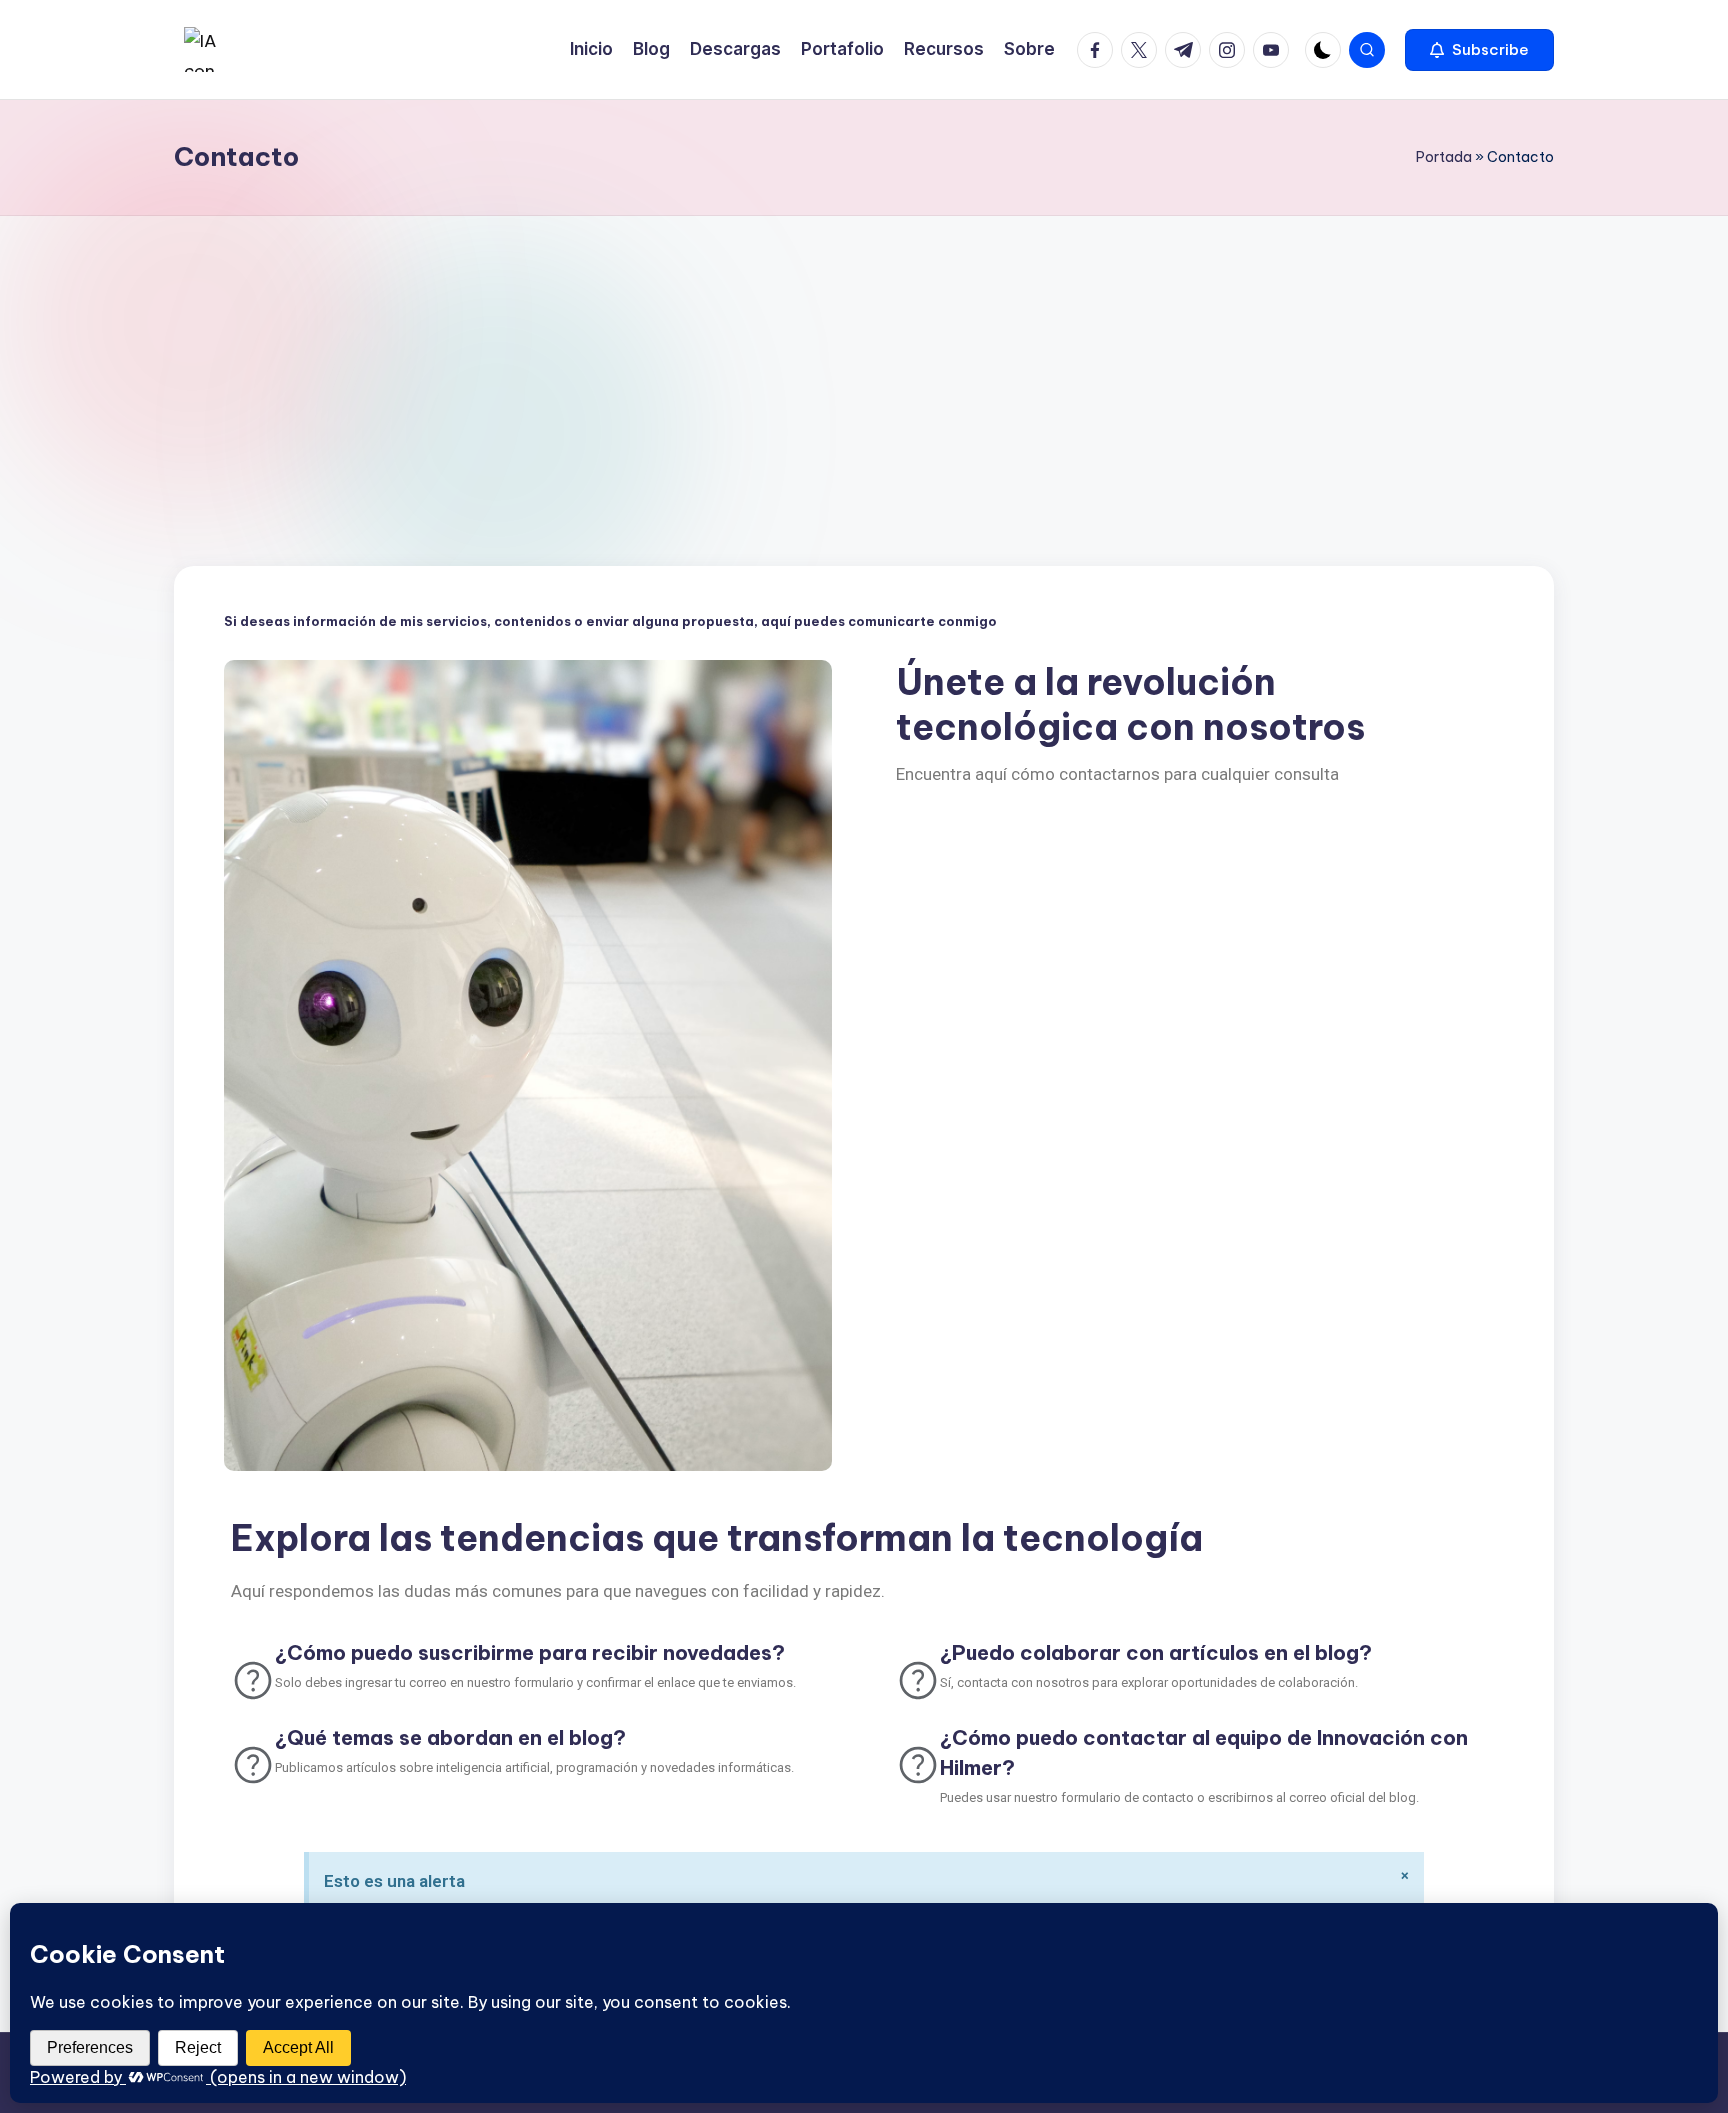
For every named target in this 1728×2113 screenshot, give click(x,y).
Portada (1444, 157)
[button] (1479, 50)
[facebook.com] (1099, 50)
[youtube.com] (1275, 50)
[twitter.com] (1143, 50)
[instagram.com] (1231, 50)
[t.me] (1187, 50)
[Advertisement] (864, 366)
